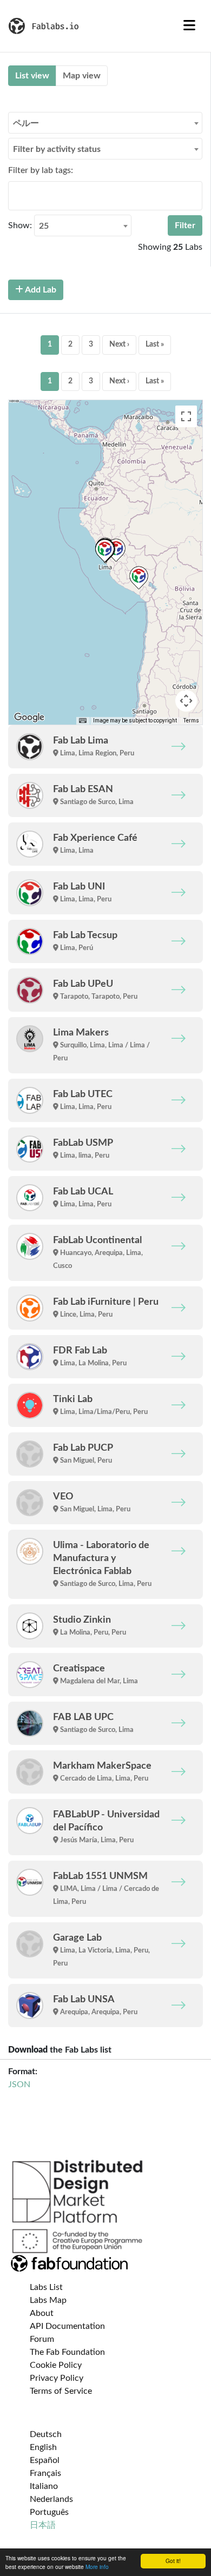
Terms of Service (61, 2391)
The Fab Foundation (67, 2352)
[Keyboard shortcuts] (83, 721)
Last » (155, 344)
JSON (19, 2084)
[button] (105, 551)
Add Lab (40, 290)
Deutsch (46, 2434)
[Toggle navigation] (189, 26)
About (42, 2313)
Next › (119, 344)
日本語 (43, 2525)
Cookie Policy (56, 2365)
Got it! (173, 2561)
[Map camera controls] (186, 701)
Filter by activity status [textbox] (57, 149)
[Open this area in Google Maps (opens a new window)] (29, 718)
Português (49, 2512)
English (43, 2447)
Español (45, 2460)
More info (97, 2567)
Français (45, 2473)
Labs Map (48, 2300)
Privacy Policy (57, 2378)
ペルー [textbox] (26, 123)
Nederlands (51, 2499)
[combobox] (105, 123)
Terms (191, 721)
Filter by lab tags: (41, 170)
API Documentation (67, 2326)
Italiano (44, 2486)
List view (32, 76)
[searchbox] (15, 195)
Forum (42, 2339)
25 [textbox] (44, 226)
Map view (82, 76)
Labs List (46, 2287)
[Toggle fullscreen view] (186, 416)
